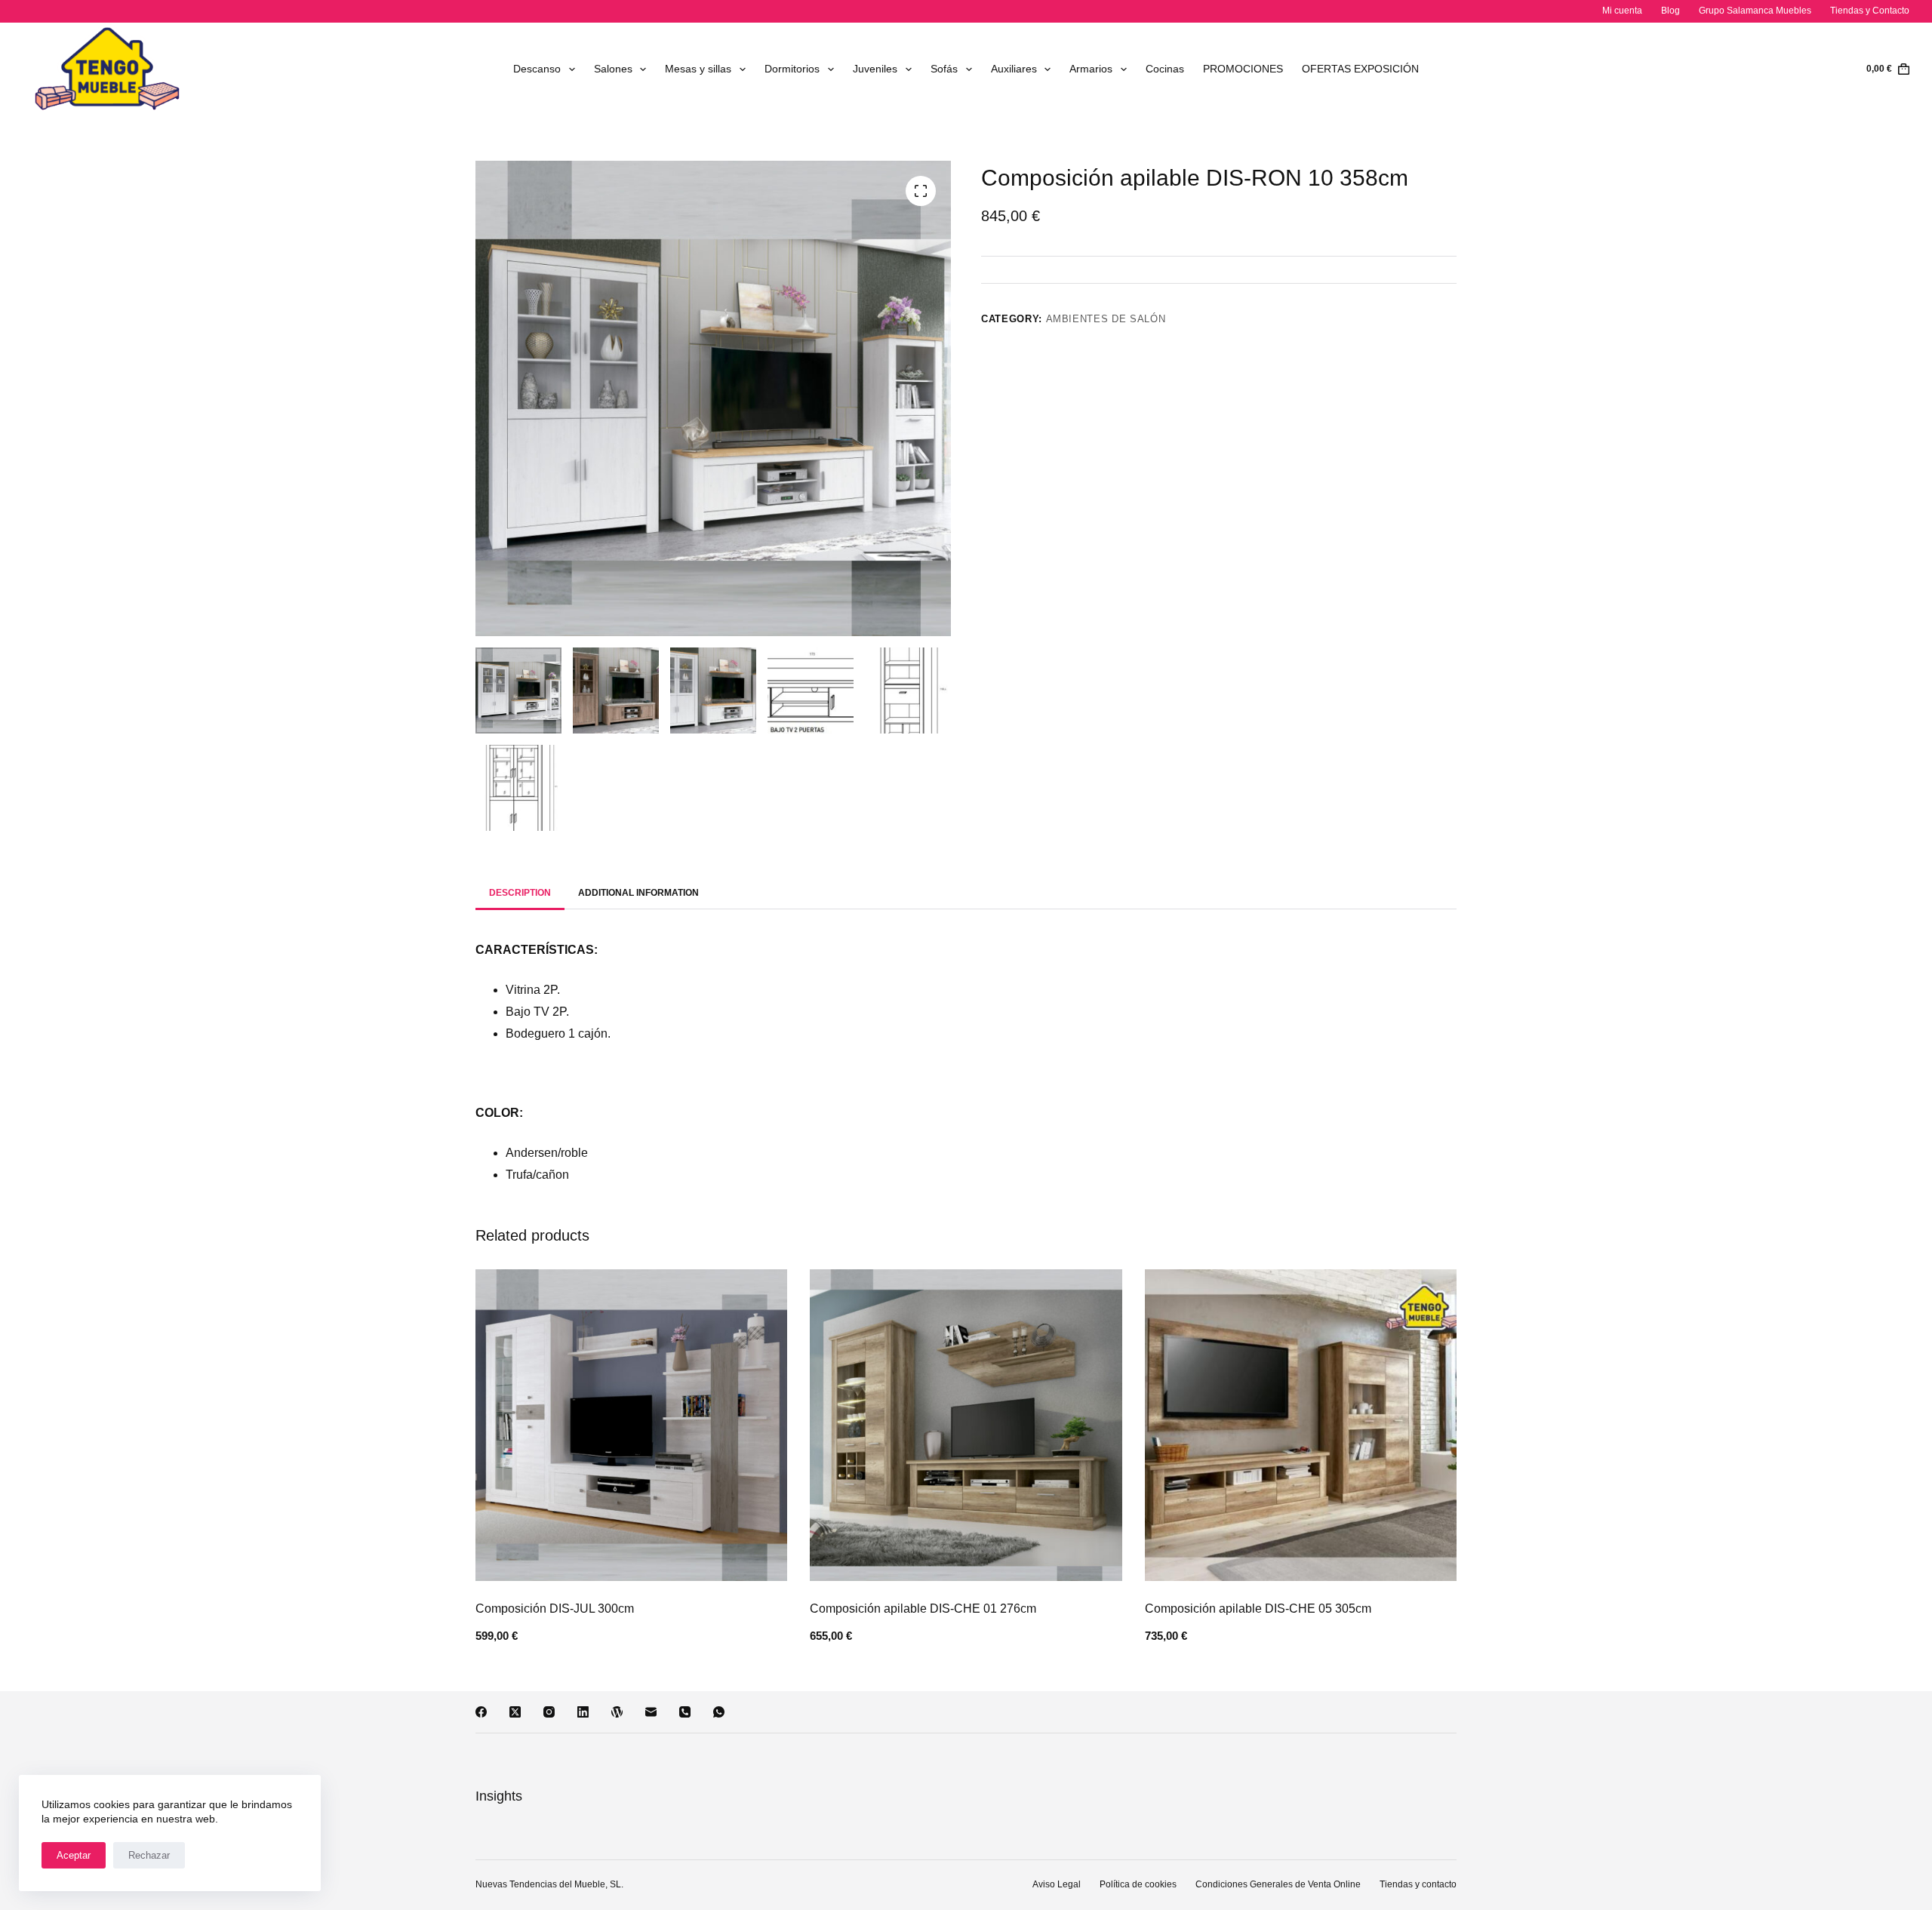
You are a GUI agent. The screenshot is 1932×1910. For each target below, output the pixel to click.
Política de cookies (1138, 1884)
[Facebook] (481, 1712)
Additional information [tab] (638, 893)
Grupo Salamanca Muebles (1755, 11)
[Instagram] (549, 1712)
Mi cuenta (1622, 11)
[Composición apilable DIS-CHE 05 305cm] (1301, 1425)
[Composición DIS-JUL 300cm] (631, 1425)
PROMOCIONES (1243, 69)
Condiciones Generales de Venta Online (1278, 1884)
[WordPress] (617, 1712)
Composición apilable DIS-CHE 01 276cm (923, 1609)
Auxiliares (1014, 69)
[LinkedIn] (583, 1712)
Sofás (944, 69)
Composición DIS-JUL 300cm (555, 1609)
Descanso (537, 69)
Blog (1671, 11)
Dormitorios (792, 69)
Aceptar (74, 1855)
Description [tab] (520, 893)
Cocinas (1165, 69)
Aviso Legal (1057, 1884)
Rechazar (149, 1855)
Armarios (1091, 69)
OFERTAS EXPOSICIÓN (1360, 69)
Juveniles (875, 69)
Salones (613, 69)
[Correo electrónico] (651, 1712)
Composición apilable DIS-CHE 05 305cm (1258, 1609)
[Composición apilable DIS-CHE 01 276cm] (966, 1425)
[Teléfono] (685, 1712)
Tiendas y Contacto (1870, 11)
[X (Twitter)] (515, 1712)
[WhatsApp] (719, 1712)
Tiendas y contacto (1418, 1884)
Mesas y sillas (698, 69)
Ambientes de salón (1106, 319)
